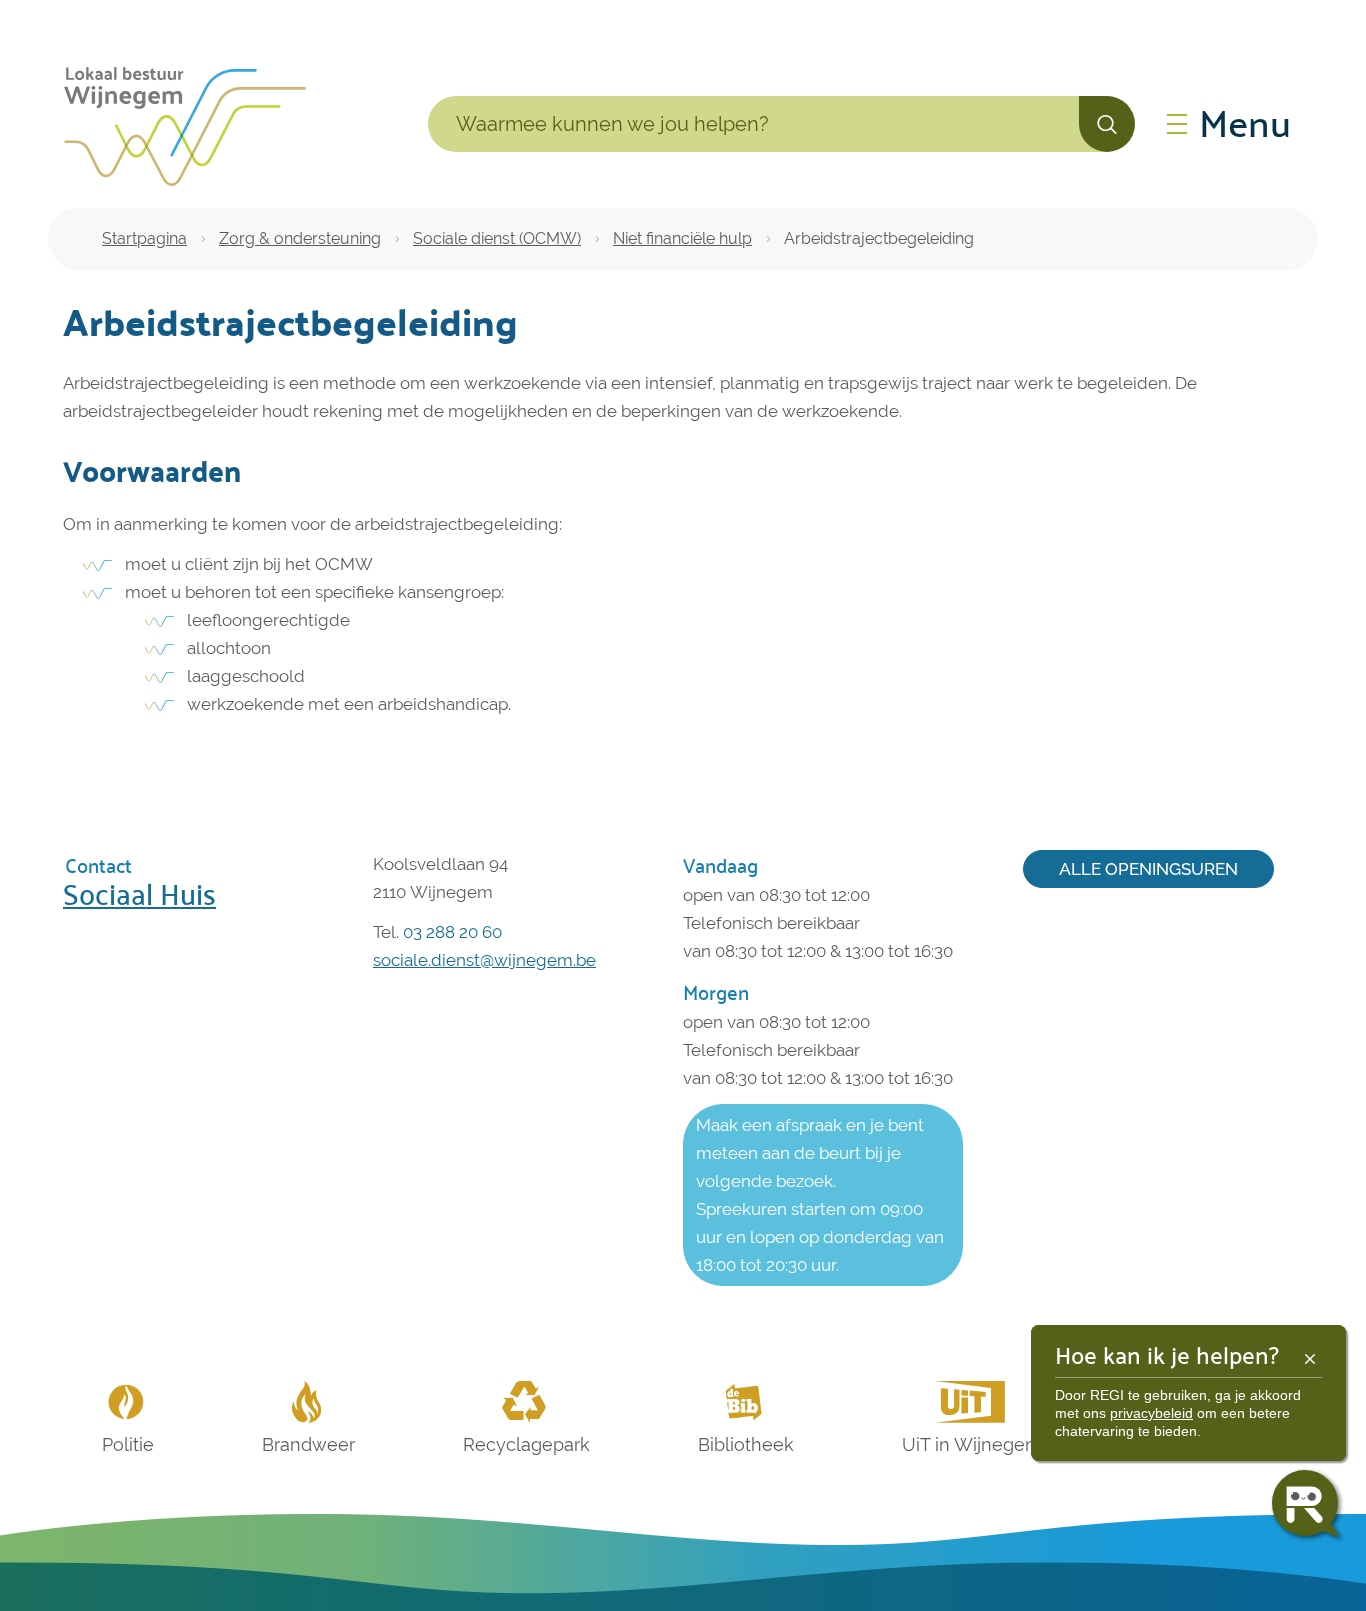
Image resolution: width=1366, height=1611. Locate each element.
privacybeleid (1151, 1413)
